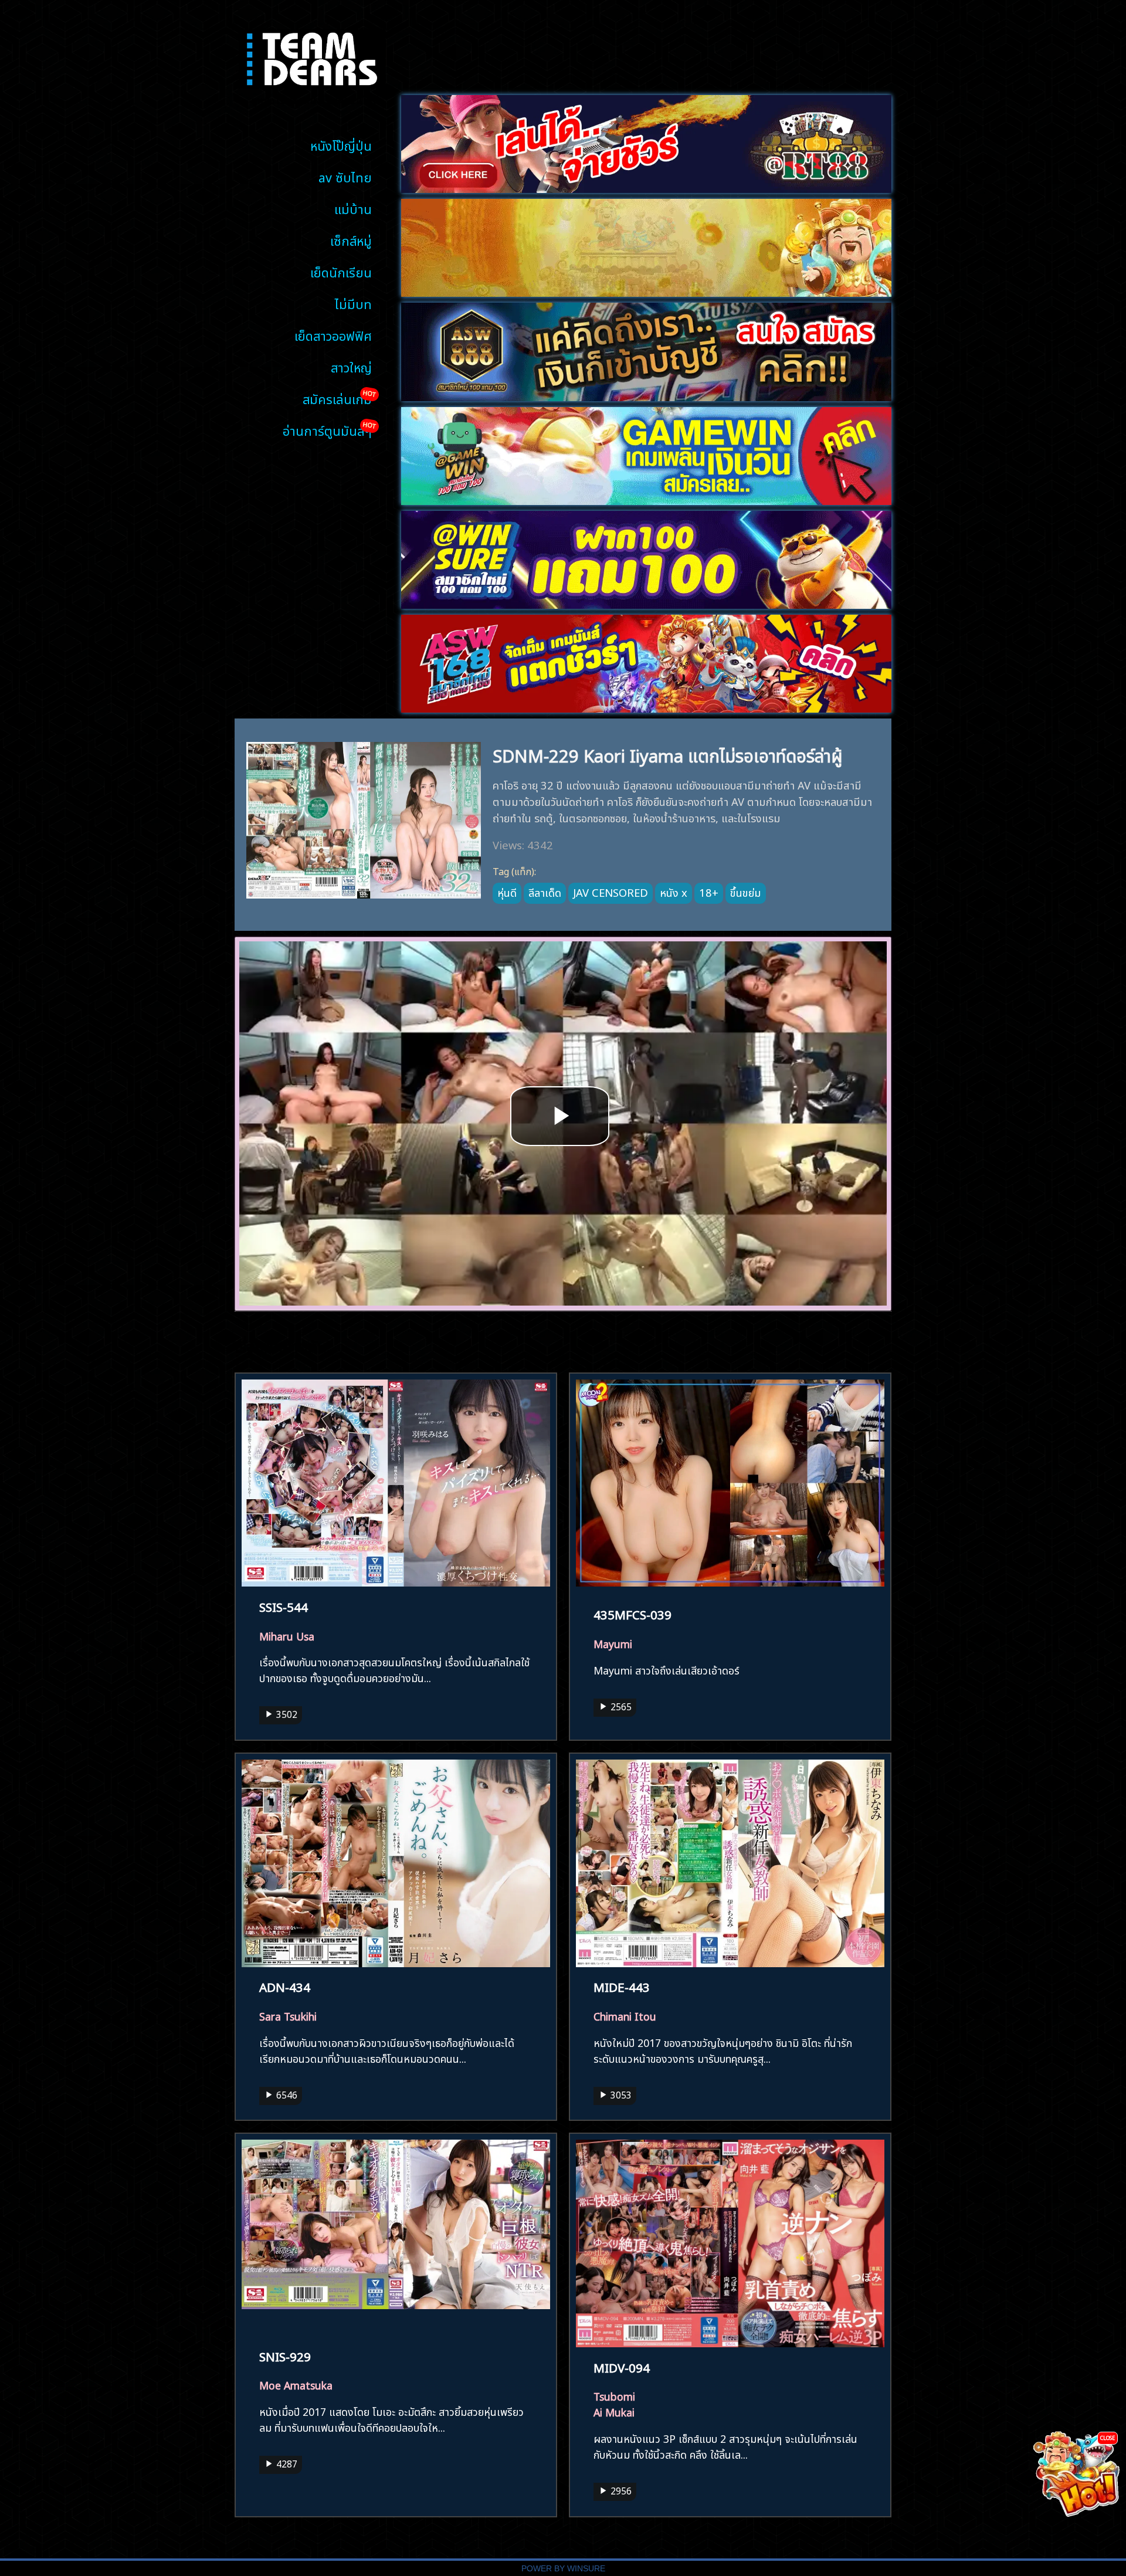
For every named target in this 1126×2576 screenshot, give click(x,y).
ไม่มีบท (353, 303)
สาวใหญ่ (351, 366)
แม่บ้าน (353, 208)
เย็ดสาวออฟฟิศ (333, 335)
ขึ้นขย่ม (746, 892)
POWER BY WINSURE (563, 2569)
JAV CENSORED (611, 892)
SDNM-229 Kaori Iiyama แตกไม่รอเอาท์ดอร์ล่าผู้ (668, 754)
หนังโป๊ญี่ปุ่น (341, 145)
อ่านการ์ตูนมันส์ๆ (327, 430)
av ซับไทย (345, 176)
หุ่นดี (507, 892)
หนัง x (674, 892)
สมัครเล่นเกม (337, 398)
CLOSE (1108, 2437)
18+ (709, 892)
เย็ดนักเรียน (341, 271)
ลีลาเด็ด (545, 892)
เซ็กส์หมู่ (351, 240)
